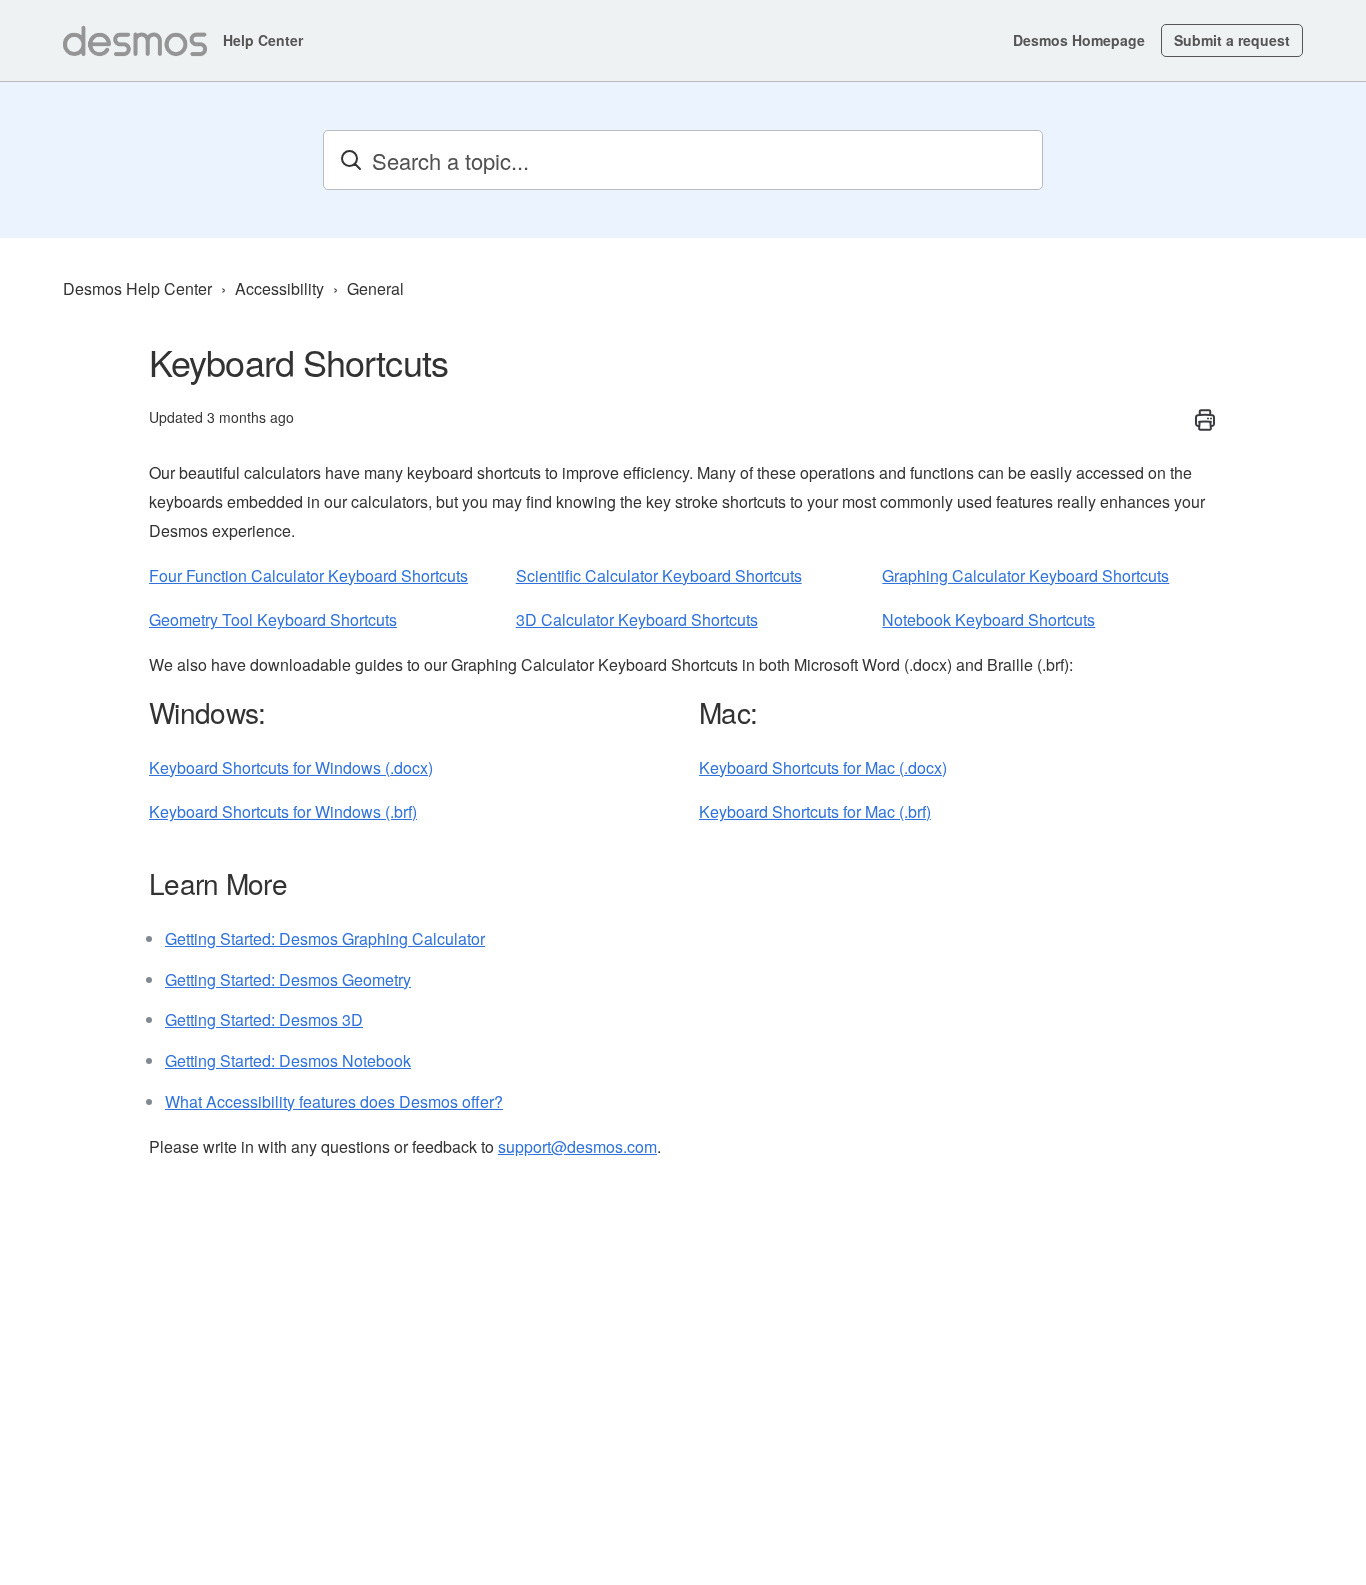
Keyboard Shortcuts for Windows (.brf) (283, 811)
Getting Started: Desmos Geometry (288, 979)
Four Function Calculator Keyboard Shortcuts (308, 575)
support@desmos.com (577, 1146)
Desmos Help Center (137, 288)
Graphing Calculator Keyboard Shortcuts (1025, 575)
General (375, 288)
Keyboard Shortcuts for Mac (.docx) (823, 767)
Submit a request (1232, 40)
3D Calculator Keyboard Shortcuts (637, 619)
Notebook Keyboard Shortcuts (988, 619)
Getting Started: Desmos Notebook (288, 1060)
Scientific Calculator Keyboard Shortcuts (659, 575)
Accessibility (279, 288)
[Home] (135, 41)
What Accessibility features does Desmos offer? (334, 1101)
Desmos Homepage (1079, 40)
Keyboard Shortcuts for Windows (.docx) (291, 767)
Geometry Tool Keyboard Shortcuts (273, 619)
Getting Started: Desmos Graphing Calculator (325, 938)
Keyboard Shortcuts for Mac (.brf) (815, 811)
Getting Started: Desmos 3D (264, 1019)
